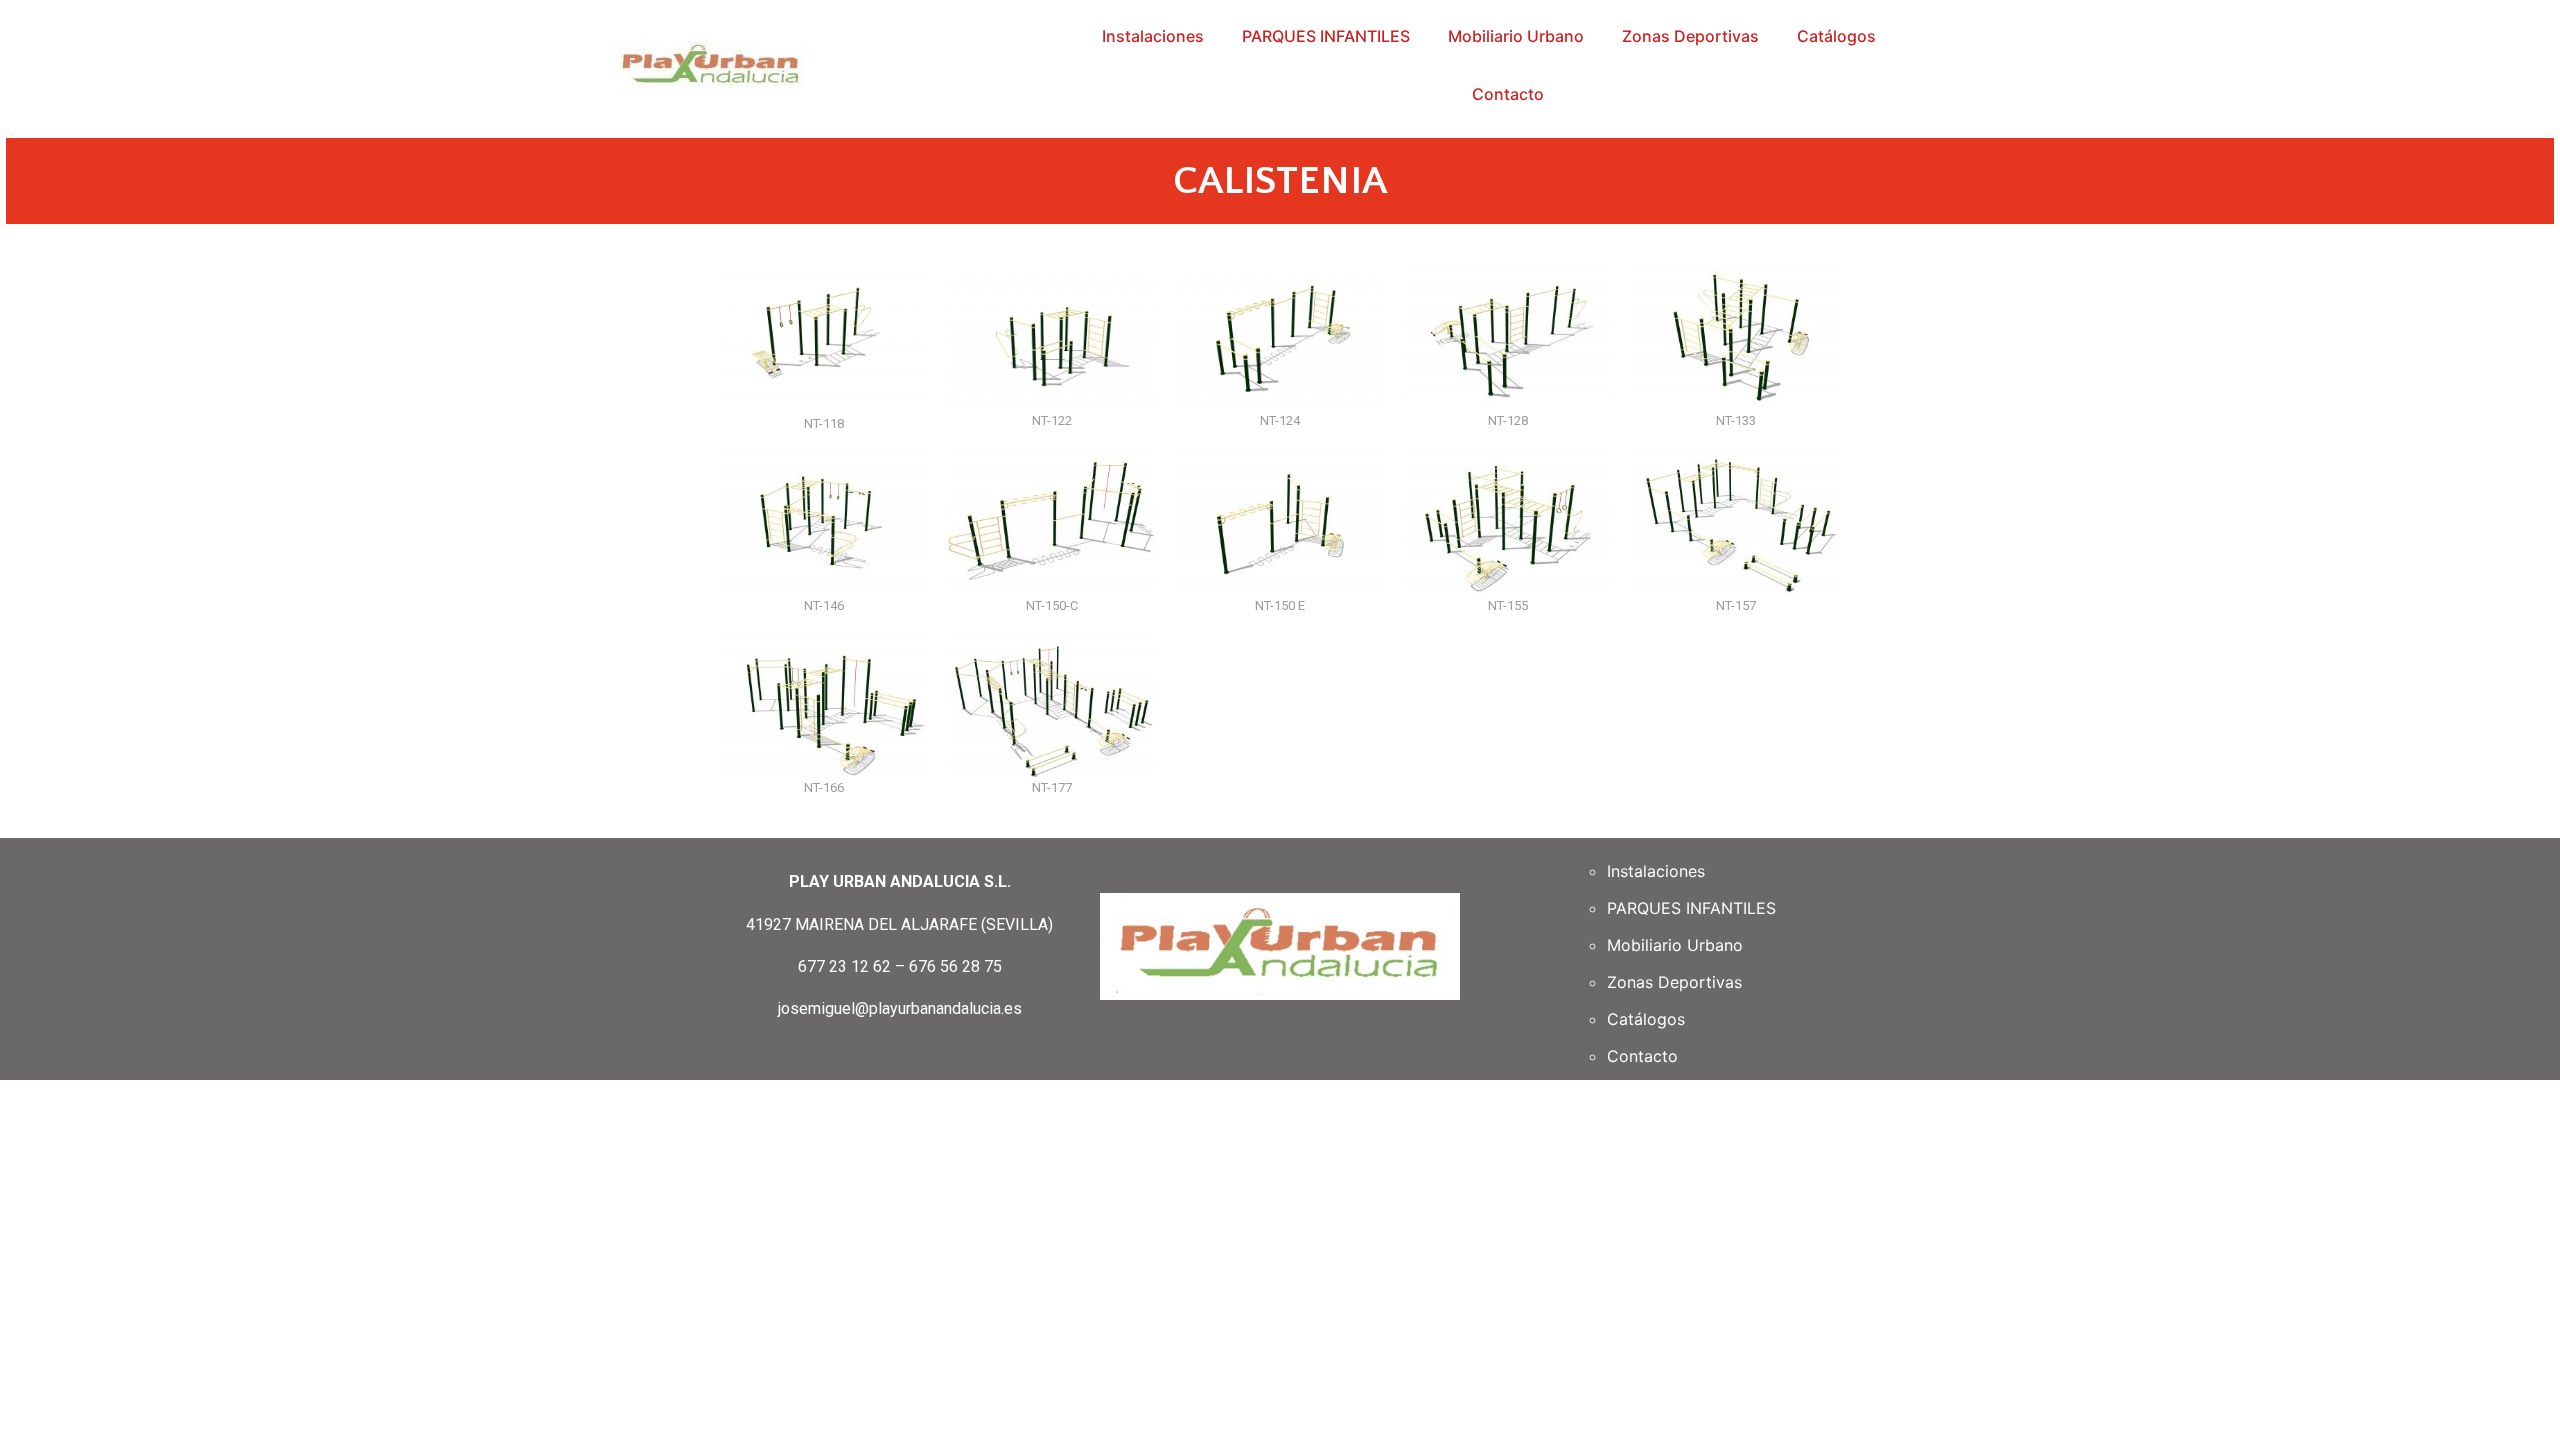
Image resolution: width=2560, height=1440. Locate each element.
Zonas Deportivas (1690, 36)
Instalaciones (1153, 36)
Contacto (1508, 94)
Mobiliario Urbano (1516, 36)
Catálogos (1836, 36)
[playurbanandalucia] (711, 66)
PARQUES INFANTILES (1326, 36)
